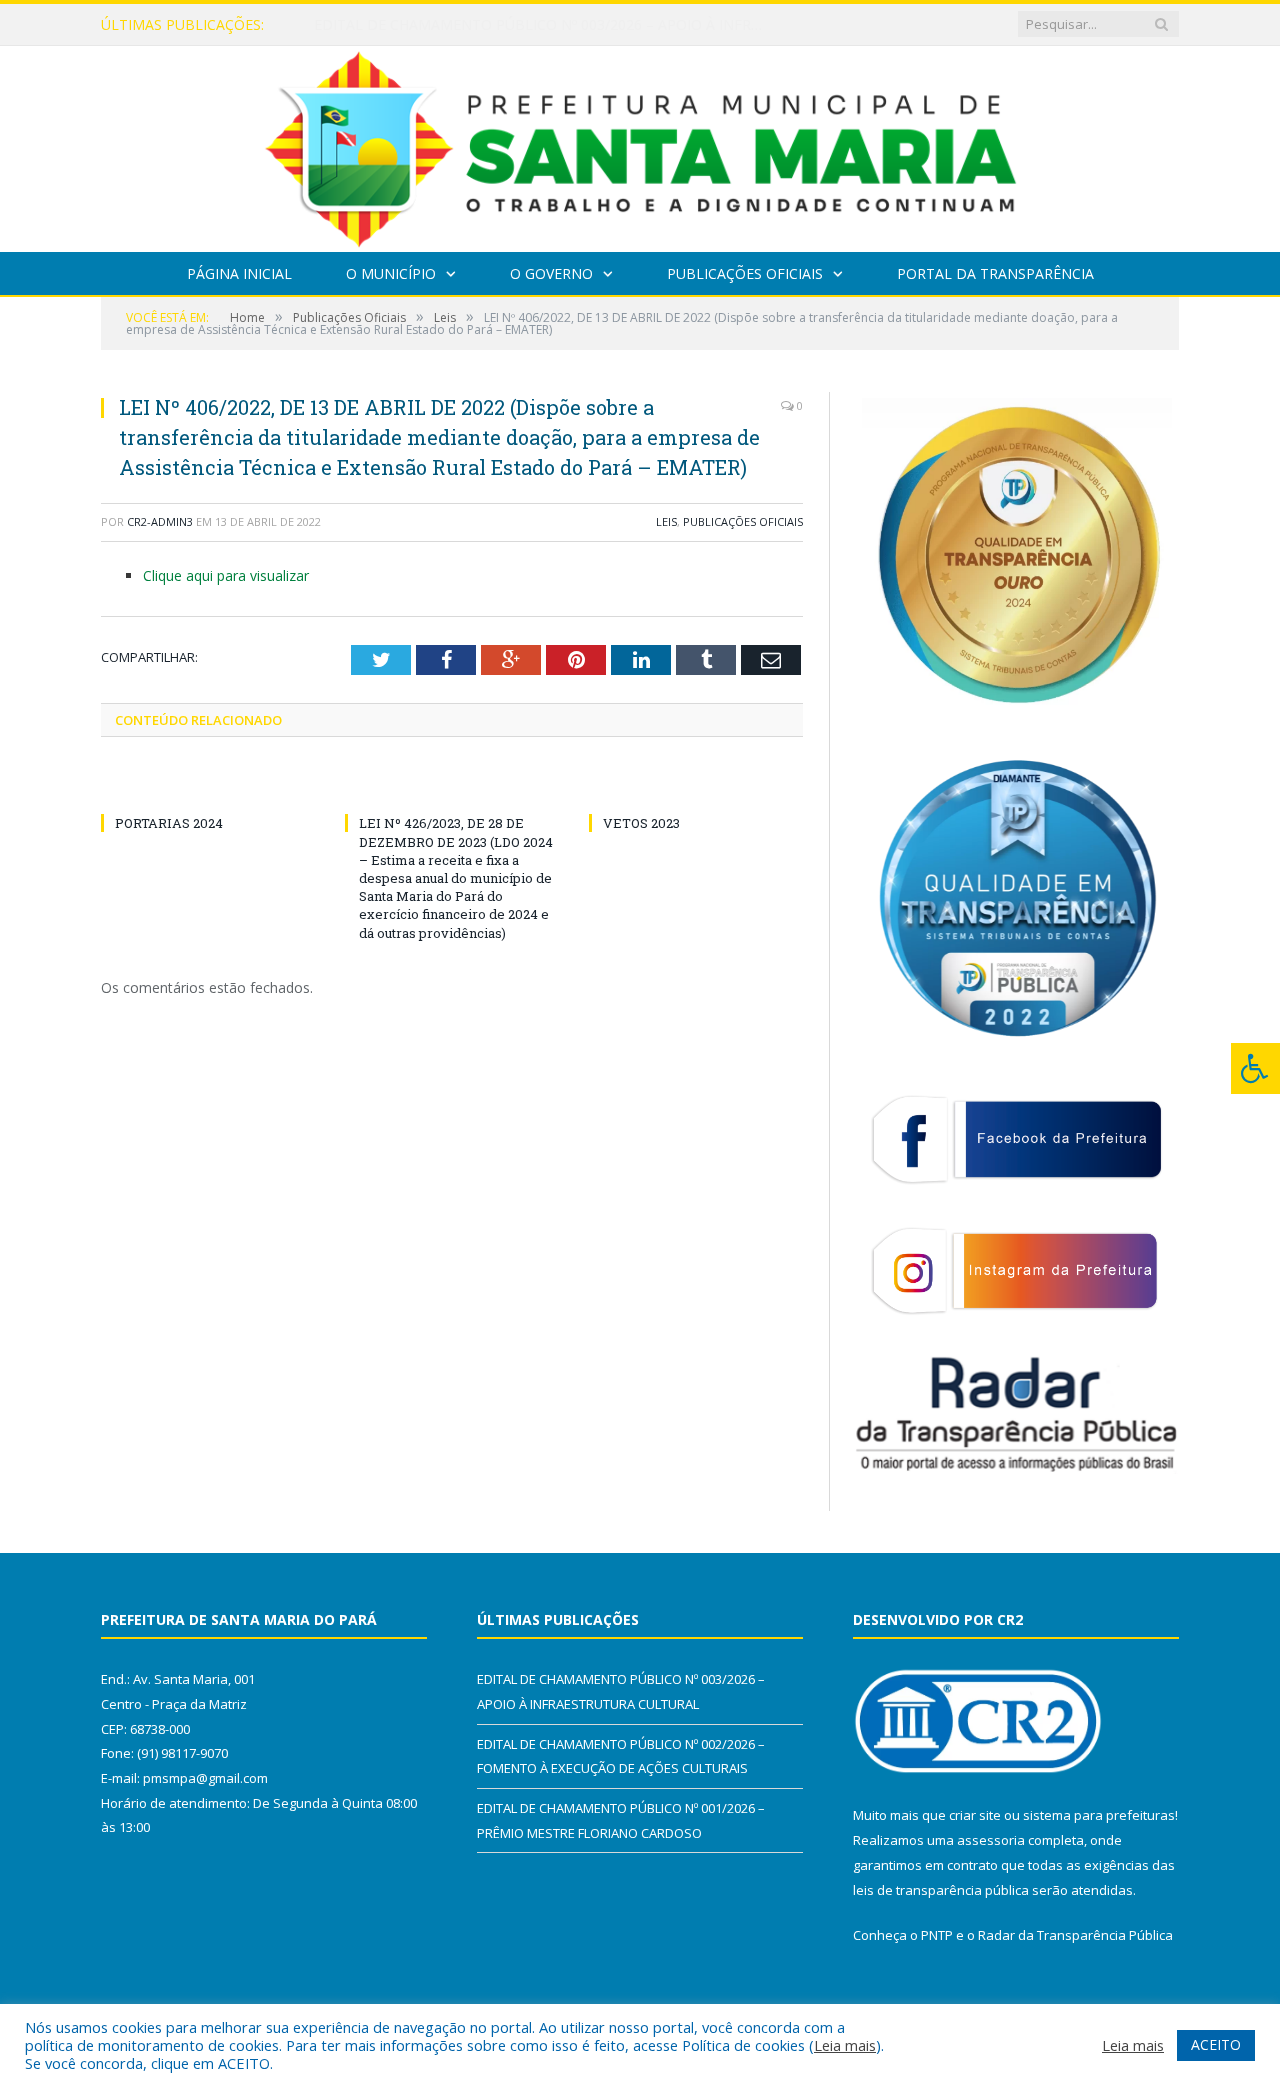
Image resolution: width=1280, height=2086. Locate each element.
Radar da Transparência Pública (1075, 1935)
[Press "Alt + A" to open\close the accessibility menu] (1255, 1068)
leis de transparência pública (941, 1890)
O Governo (551, 273)
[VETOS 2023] (696, 786)
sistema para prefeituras (1099, 1815)
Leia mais (845, 2045)
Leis (666, 521)
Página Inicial (239, 273)
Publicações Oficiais (745, 273)
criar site (975, 1815)
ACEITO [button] (1216, 2044)
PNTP (937, 1935)
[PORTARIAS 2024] (208, 786)
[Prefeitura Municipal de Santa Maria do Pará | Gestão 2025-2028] (640, 144)
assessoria (991, 1840)
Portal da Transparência (995, 273)
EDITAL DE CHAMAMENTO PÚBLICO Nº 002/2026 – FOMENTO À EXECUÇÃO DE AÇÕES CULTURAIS (544, 25)
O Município (391, 273)
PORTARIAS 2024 (169, 823)
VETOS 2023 (641, 823)
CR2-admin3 (160, 521)
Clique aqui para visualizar (226, 575)
